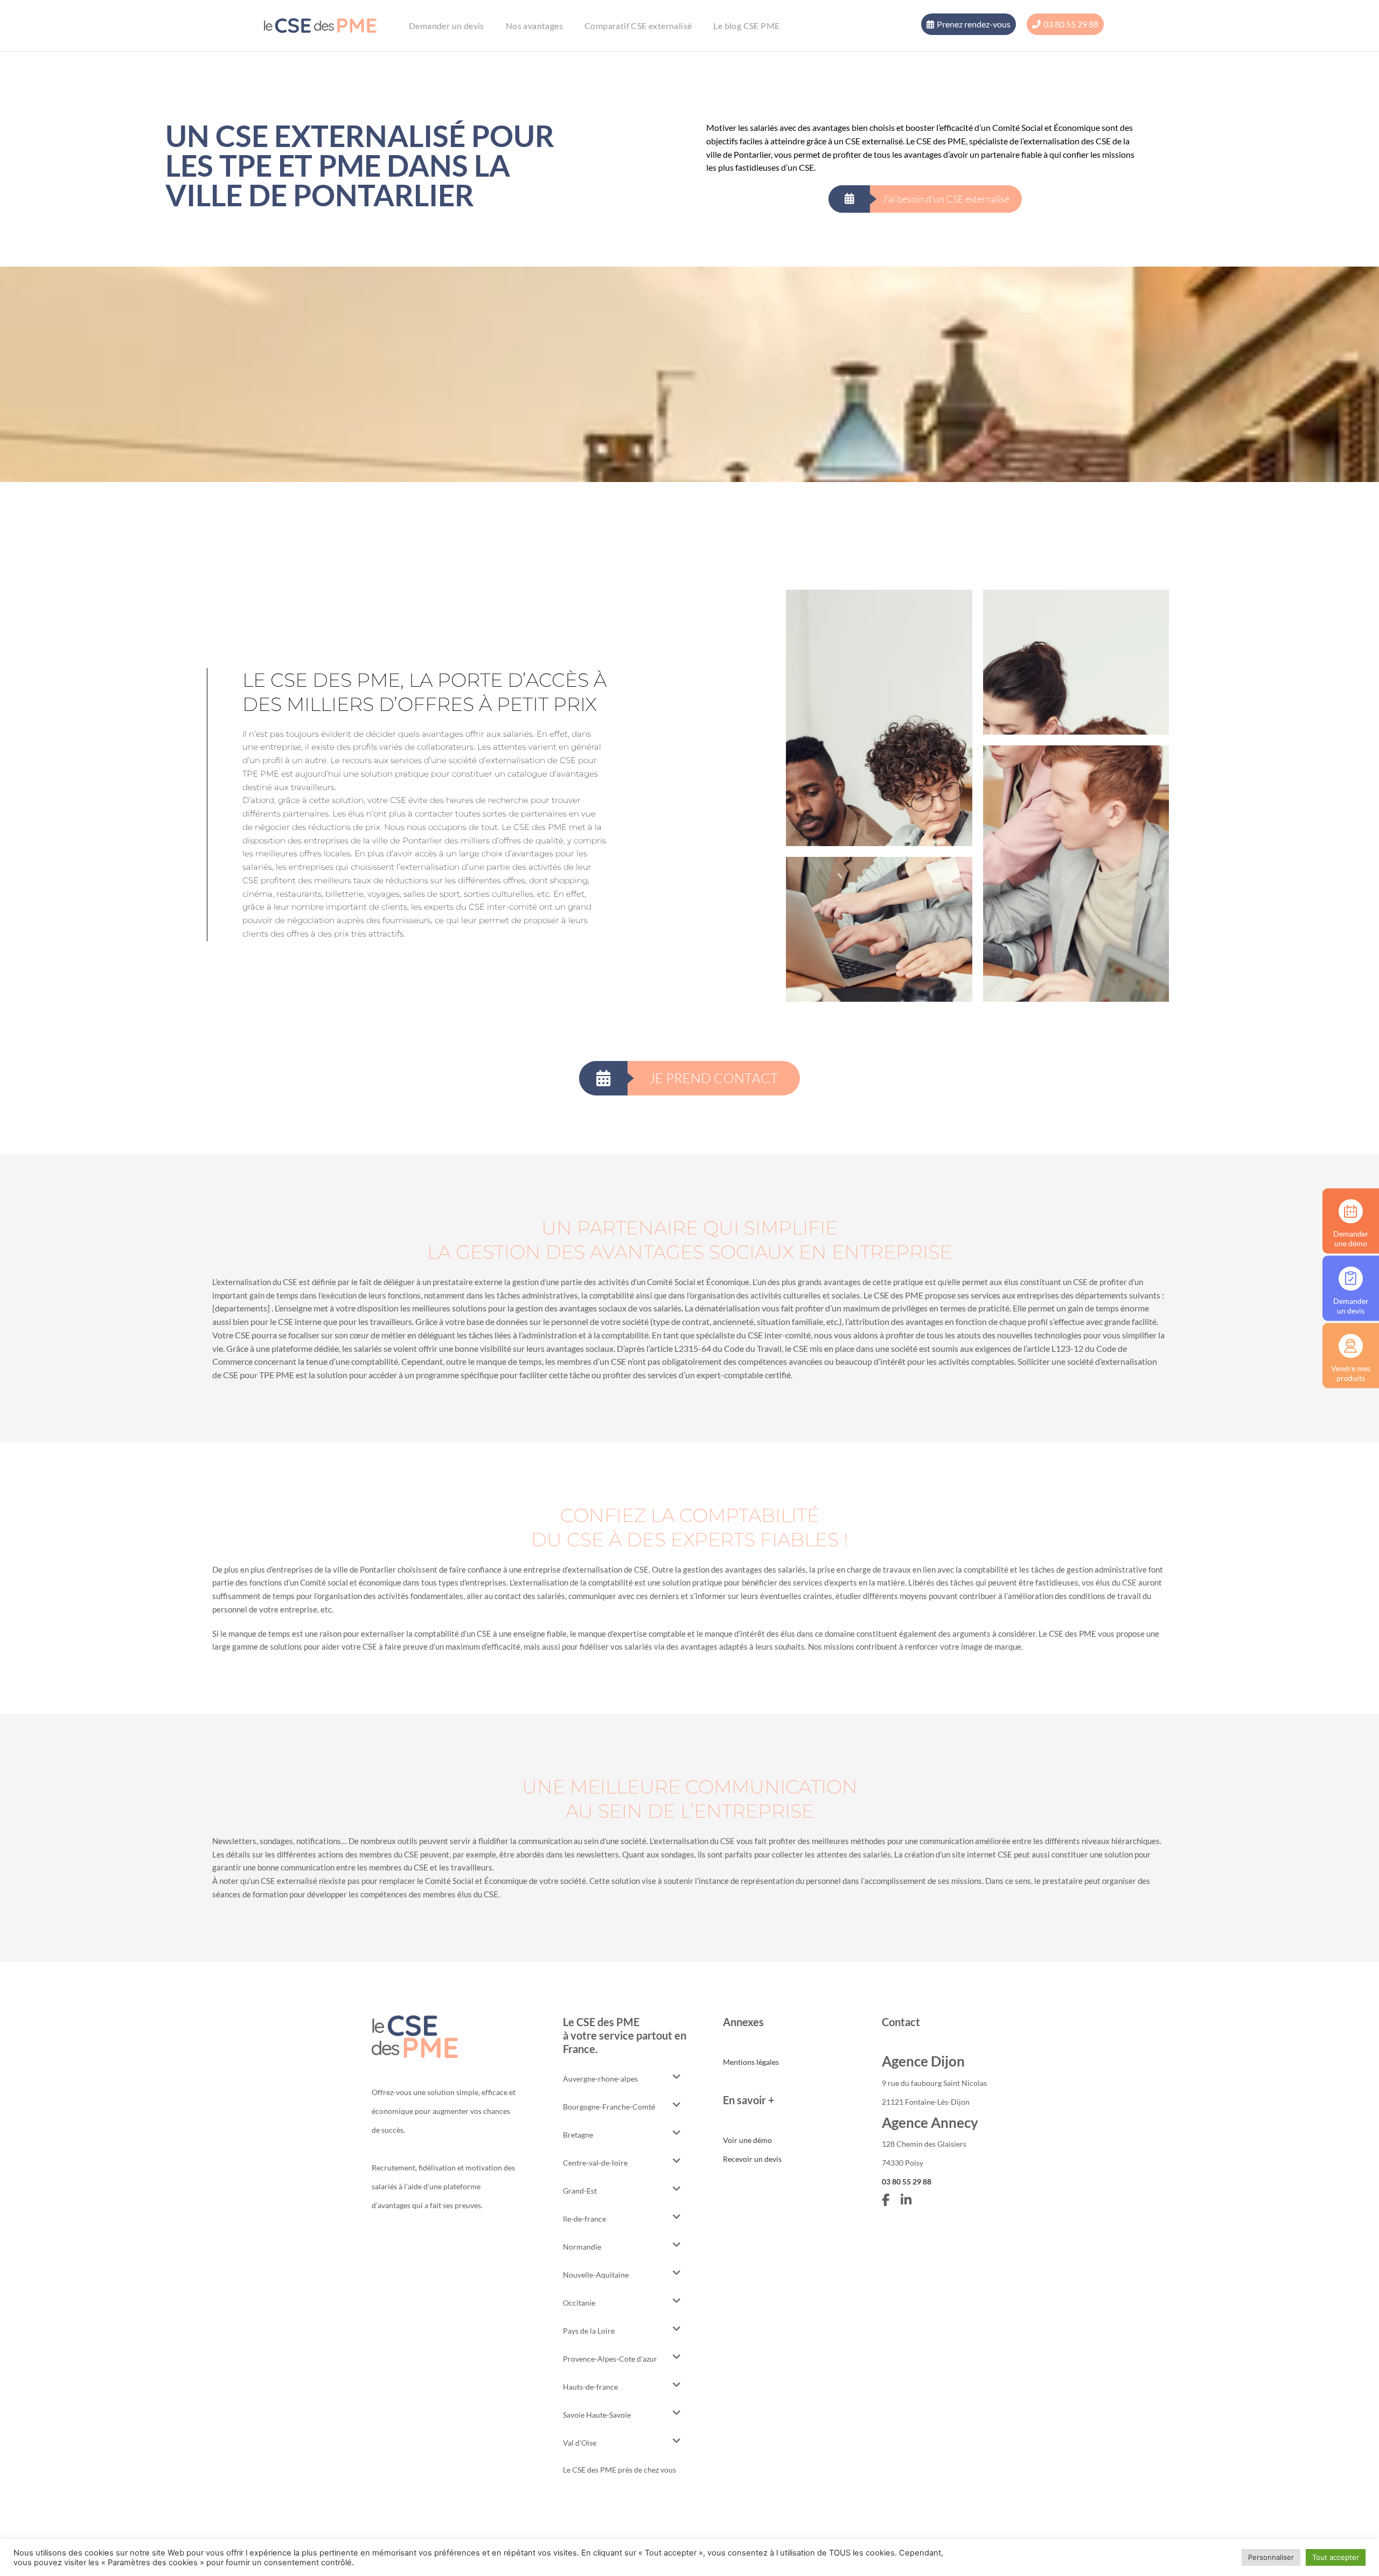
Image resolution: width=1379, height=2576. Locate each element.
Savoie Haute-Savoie (597, 2415)
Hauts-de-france (590, 2387)
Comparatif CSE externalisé (638, 26)
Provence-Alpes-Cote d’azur (610, 2359)
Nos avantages (534, 26)
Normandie (582, 2247)
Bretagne (578, 2135)
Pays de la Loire (589, 2331)
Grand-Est (580, 2191)
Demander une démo (1351, 1238)
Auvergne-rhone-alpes (600, 2079)
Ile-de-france (584, 2219)
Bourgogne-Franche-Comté (609, 2107)
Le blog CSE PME (746, 26)
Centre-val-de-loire (595, 2163)
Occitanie (579, 2303)
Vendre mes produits (1351, 1373)
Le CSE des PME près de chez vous (619, 2470)
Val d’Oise (580, 2443)
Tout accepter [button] (1336, 2557)
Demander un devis (447, 26)
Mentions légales (751, 2062)
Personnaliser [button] (1271, 2557)
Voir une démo (747, 2140)
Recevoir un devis (752, 2159)
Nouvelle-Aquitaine (596, 2275)
